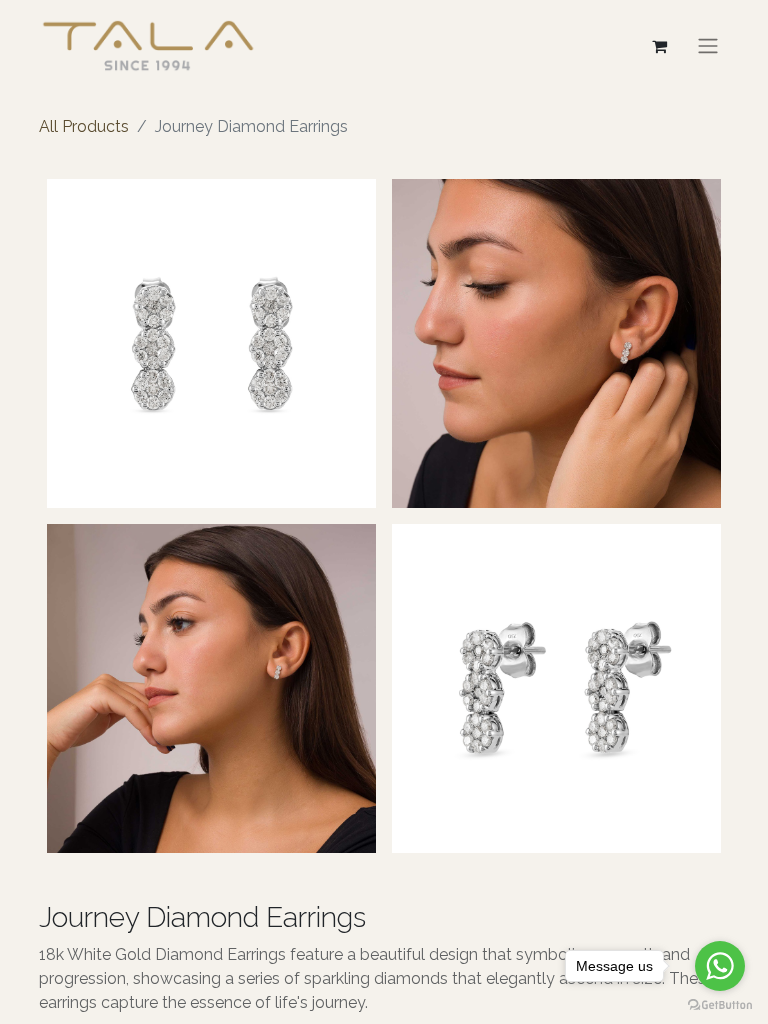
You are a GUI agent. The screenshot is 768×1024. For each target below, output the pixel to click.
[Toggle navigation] (708, 45)
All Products (84, 126)
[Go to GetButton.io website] (720, 1004)
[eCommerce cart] (659, 46)
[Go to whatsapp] (720, 966)
